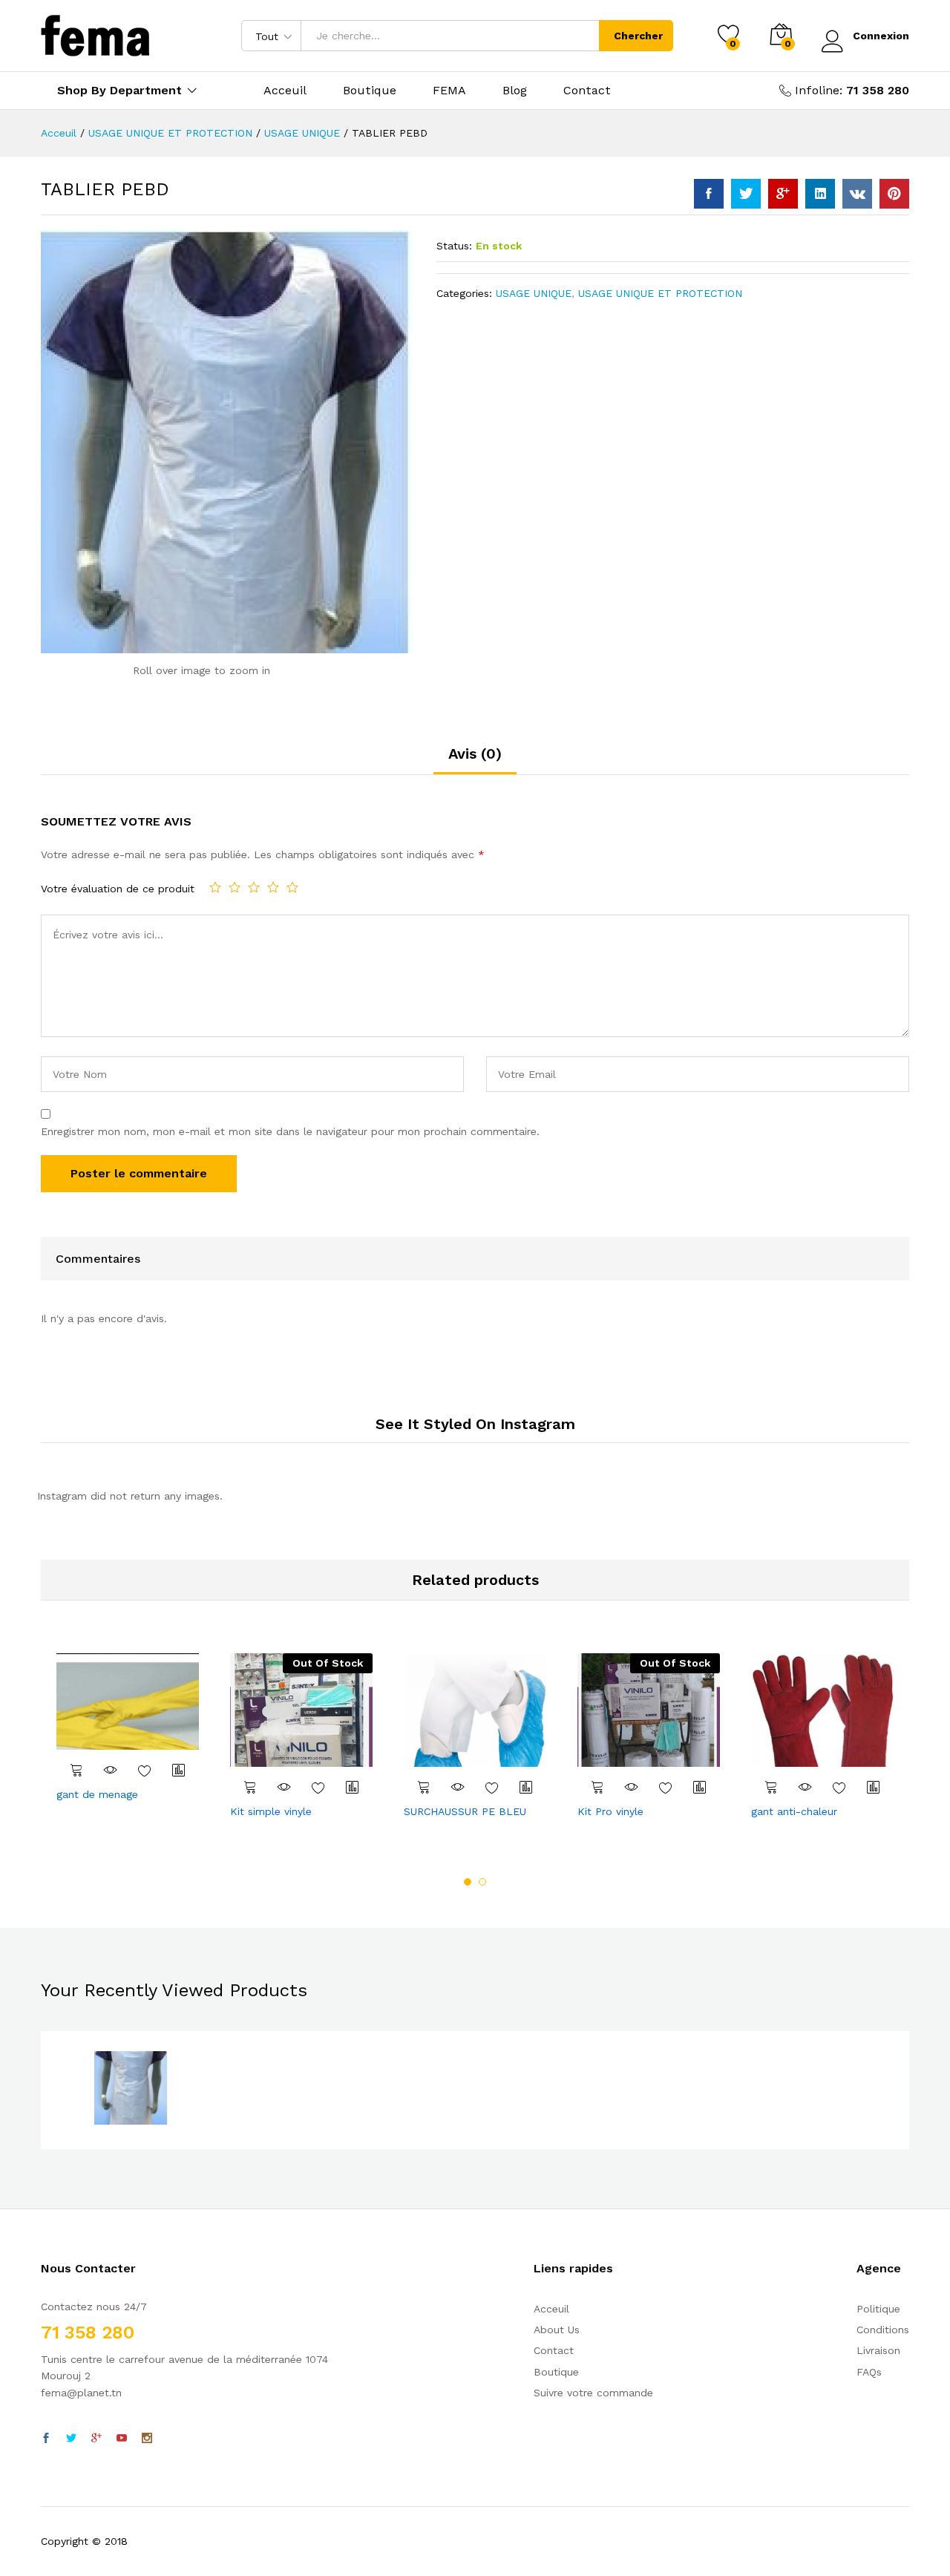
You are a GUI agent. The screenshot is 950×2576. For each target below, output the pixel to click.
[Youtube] (122, 2439)
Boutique (370, 91)
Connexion (881, 36)
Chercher (638, 36)
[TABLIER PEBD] (709, 194)
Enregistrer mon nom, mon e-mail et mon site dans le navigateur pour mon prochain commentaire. (290, 1131)
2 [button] (482, 1882)
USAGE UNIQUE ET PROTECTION (660, 293)
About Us (557, 2330)
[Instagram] (147, 2439)
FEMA (449, 91)
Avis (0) (475, 753)
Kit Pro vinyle (610, 1811)
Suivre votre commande (593, 2393)
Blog (515, 91)
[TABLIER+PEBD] (746, 194)
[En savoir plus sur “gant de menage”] (76, 1770)
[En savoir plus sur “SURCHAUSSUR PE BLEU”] (424, 1787)
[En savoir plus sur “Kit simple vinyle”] (250, 1787)
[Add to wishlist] (145, 1770)
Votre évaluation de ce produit (118, 889)
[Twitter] (71, 2439)
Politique (878, 2309)
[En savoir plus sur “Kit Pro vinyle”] (597, 1787)
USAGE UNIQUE (534, 293)
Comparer (179, 1770)
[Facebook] (46, 2439)
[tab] (475, 760)
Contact (587, 91)
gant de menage (97, 1794)
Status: (454, 246)
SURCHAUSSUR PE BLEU (465, 1811)
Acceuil (285, 91)
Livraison (878, 2350)
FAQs (869, 2372)
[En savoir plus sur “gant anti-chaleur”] (771, 1787)
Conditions (883, 2330)
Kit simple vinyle (271, 1811)
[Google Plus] (96, 2439)
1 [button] (468, 1882)
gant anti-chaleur (794, 1811)
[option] (128, 1729)
